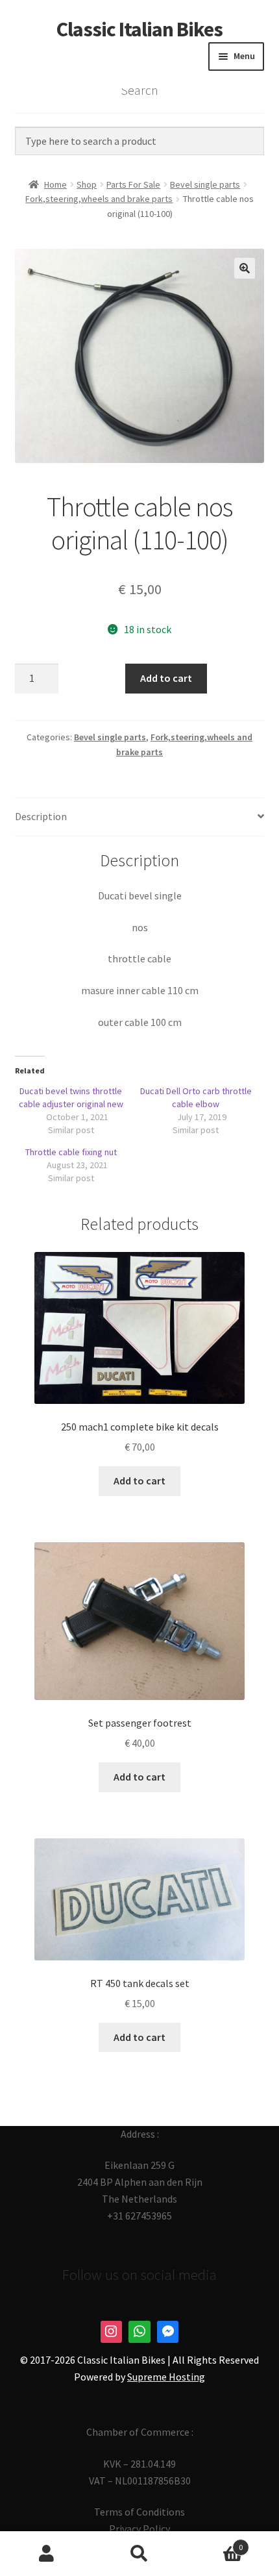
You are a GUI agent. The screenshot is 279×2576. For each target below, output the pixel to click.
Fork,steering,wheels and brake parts (99, 199)
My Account (46, 2554)
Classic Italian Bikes (139, 29)
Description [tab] (41, 816)
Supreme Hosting (166, 2377)
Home (55, 184)
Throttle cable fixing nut (71, 1152)
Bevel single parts (205, 184)
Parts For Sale (133, 184)
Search (139, 2554)
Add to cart (166, 678)
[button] (245, 268)
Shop (87, 184)
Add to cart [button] (139, 1481)
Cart (215, 2543)
